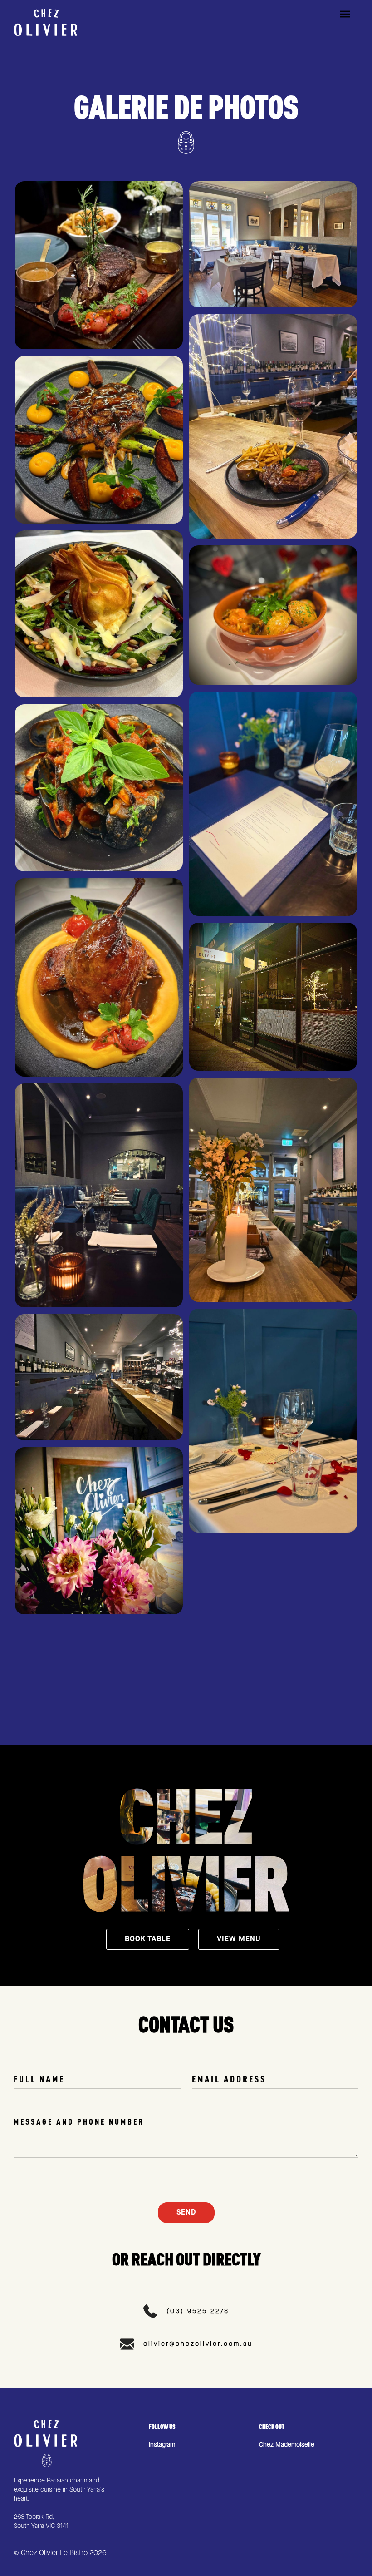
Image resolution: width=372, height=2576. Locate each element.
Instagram (162, 2445)
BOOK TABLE (148, 1939)
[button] (349, 22)
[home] (45, 22)
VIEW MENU (239, 1939)
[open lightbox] (99, 265)
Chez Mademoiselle (287, 2445)
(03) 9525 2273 (198, 2311)
